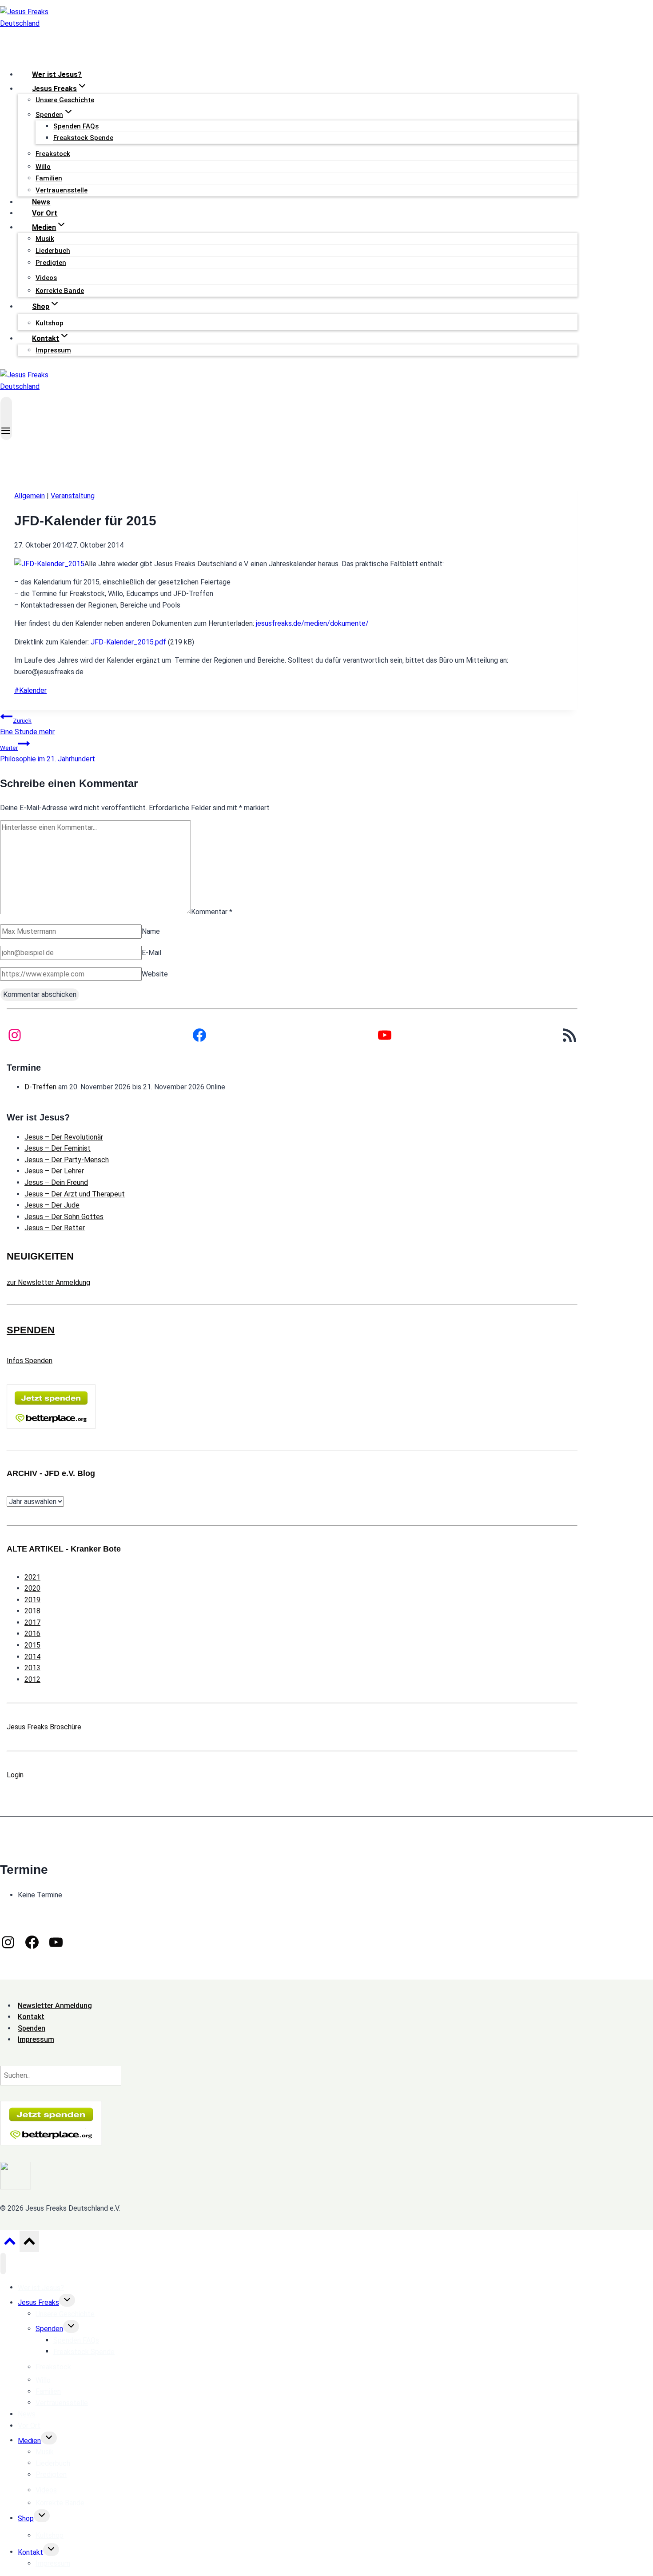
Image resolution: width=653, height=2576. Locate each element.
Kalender (30, 690)
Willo (43, 167)
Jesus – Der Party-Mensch (67, 1160)
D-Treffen (40, 1087)
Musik (45, 239)
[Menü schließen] (3, 2264)
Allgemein (30, 496)
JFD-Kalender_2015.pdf (128, 642)
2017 (32, 1622)
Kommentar (212, 912)
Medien (29, 2440)
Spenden (49, 2329)
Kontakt (30, 2552)
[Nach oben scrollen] (10, 2244)
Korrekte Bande (60, 291)
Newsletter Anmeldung (55, 2006)
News (41, 202)
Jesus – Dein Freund (56, 1182)
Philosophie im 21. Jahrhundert (48, 754)
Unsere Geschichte (65, 100)
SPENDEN (31, 1330)
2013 (32, 1668)
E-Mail (151, 953)
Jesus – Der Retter (55, 1228)
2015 (32, 1645)
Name (151, 931)
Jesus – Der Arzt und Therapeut (75, 1194)
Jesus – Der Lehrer (54, 1171)
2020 (32, 1588)
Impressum (53, 350)
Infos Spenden (30, 1361)
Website (155, 974)
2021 (32, 1577)
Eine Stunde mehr (27, 727)
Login (15, 1775)
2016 (32, 1634)
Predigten (51, 263)
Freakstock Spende (83, 138)
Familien (49, 178)
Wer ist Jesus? (57, 74)
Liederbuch (53, 251)
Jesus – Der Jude (52, 1205)
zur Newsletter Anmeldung (48, 1282)
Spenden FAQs (76, 126)
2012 (32, 1679)
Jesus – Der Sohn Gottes (64, 1217)
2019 (32, 1600)
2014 (32, 1657)
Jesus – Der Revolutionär (64, 1137)
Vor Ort (45, 213)
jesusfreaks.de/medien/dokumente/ (312, 623)
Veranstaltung (73, 496)
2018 (32, 1611)
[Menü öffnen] (6, 418)
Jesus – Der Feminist (58, 1148)
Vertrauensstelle (62, 190)
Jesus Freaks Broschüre (44, 1727)
